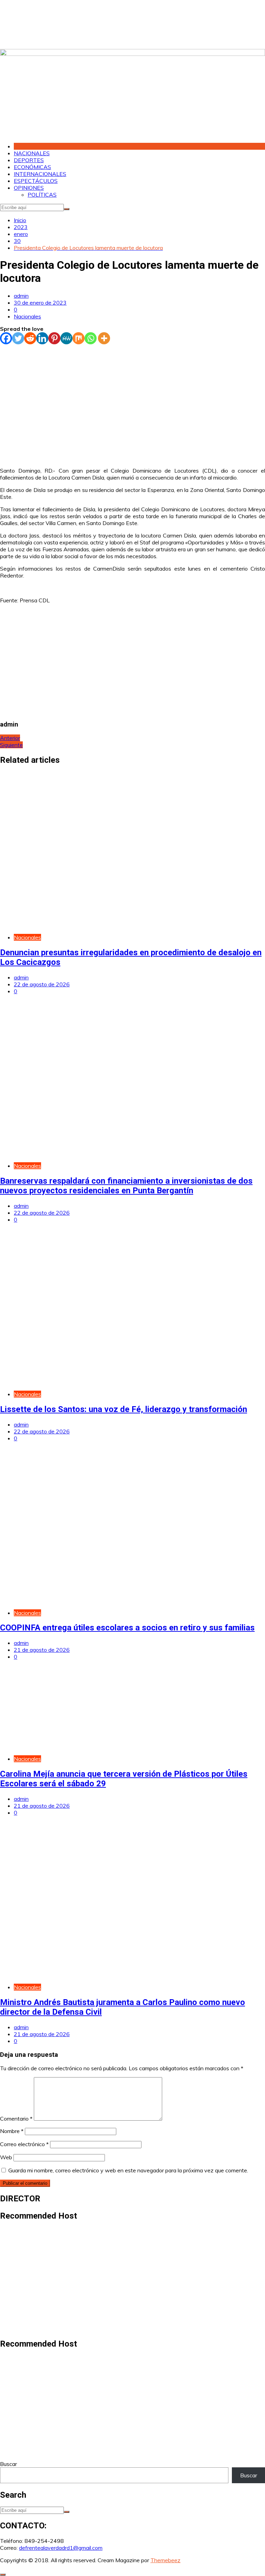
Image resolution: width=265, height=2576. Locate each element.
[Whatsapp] (91, 338)
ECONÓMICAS (32, 167)
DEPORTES (29, 160)
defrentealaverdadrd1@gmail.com (61, 2548)
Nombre (12, 2131)
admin (21, 296)
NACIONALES (32, 153)
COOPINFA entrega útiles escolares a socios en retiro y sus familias (127, 1628)
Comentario (16, 2119)
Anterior (10, 738)
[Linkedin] (42, 338)
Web (6, 2157)
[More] (104, 338)
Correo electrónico (24, 2144)
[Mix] (78, 338)
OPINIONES (29, 188)
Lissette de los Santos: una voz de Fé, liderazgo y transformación (124, 1409)
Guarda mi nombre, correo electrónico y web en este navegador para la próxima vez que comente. (128, 2170)
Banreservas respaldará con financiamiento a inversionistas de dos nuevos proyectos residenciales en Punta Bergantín (126, 1186)
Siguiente (11, 745)
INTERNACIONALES (40, 174)
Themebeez (165, 2560)
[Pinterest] (54, 338)
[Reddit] (30, 338)
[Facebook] (6, 338)
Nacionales (27, 316)
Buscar (8, 2464)
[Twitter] (18, 338)
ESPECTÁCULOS (36, 181)
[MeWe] (66, 338)
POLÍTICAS (42, 195)
